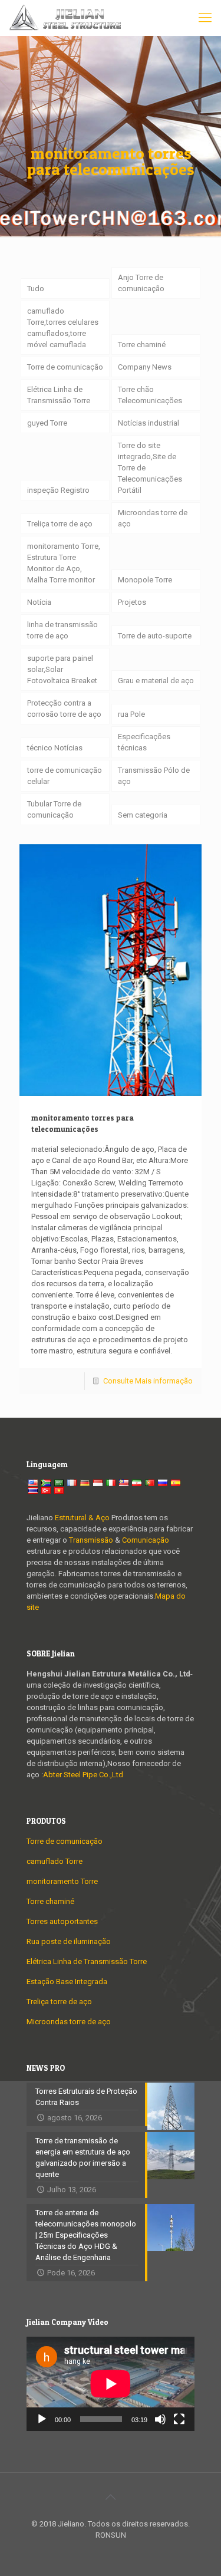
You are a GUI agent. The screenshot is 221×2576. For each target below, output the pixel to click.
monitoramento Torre (62, 1881)
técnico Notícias (55, 748)
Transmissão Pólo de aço (154, 776)
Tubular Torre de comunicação (54, 809)
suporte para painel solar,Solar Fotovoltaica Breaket (62, 669)
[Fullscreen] (179, 2419)
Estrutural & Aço (82, 1518)
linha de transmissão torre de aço (62, 630)
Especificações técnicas (144, 742)
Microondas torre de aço (153, 518)
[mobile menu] (205, 18)
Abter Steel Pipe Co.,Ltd (83, 1775)
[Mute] (160, 2419)
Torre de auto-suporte (155, 636)
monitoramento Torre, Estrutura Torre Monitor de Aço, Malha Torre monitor (64, 563)
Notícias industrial (149, 423)
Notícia (39, 602)
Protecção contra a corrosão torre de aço (64, 709)
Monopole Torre (145, 580)
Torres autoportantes (62, 1921)
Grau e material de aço (156, 681)
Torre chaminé (142, 345)
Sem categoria (143, 815)
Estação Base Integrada (67, 1982)
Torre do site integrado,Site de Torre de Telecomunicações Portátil (150, 468)
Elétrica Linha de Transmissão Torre (59, 395)
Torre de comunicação (65, 367)
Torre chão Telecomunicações (150, 395)
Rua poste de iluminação (69, 1941)
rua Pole (131, 714)
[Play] (42, 2419)
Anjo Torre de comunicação (141, 283)
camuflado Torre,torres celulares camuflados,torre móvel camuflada (63, 328)
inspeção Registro (58, 490)
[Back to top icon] (111, 2497)
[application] (111, 2384)
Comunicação (146, 1540)
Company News (145, 367)
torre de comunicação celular (65, 776)
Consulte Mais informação (148, 1381)
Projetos (132, 602)
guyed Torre (47, 423)
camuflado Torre (55, 1861)
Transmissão (92, 1540)
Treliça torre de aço (60, 524)
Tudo (36, 289)
